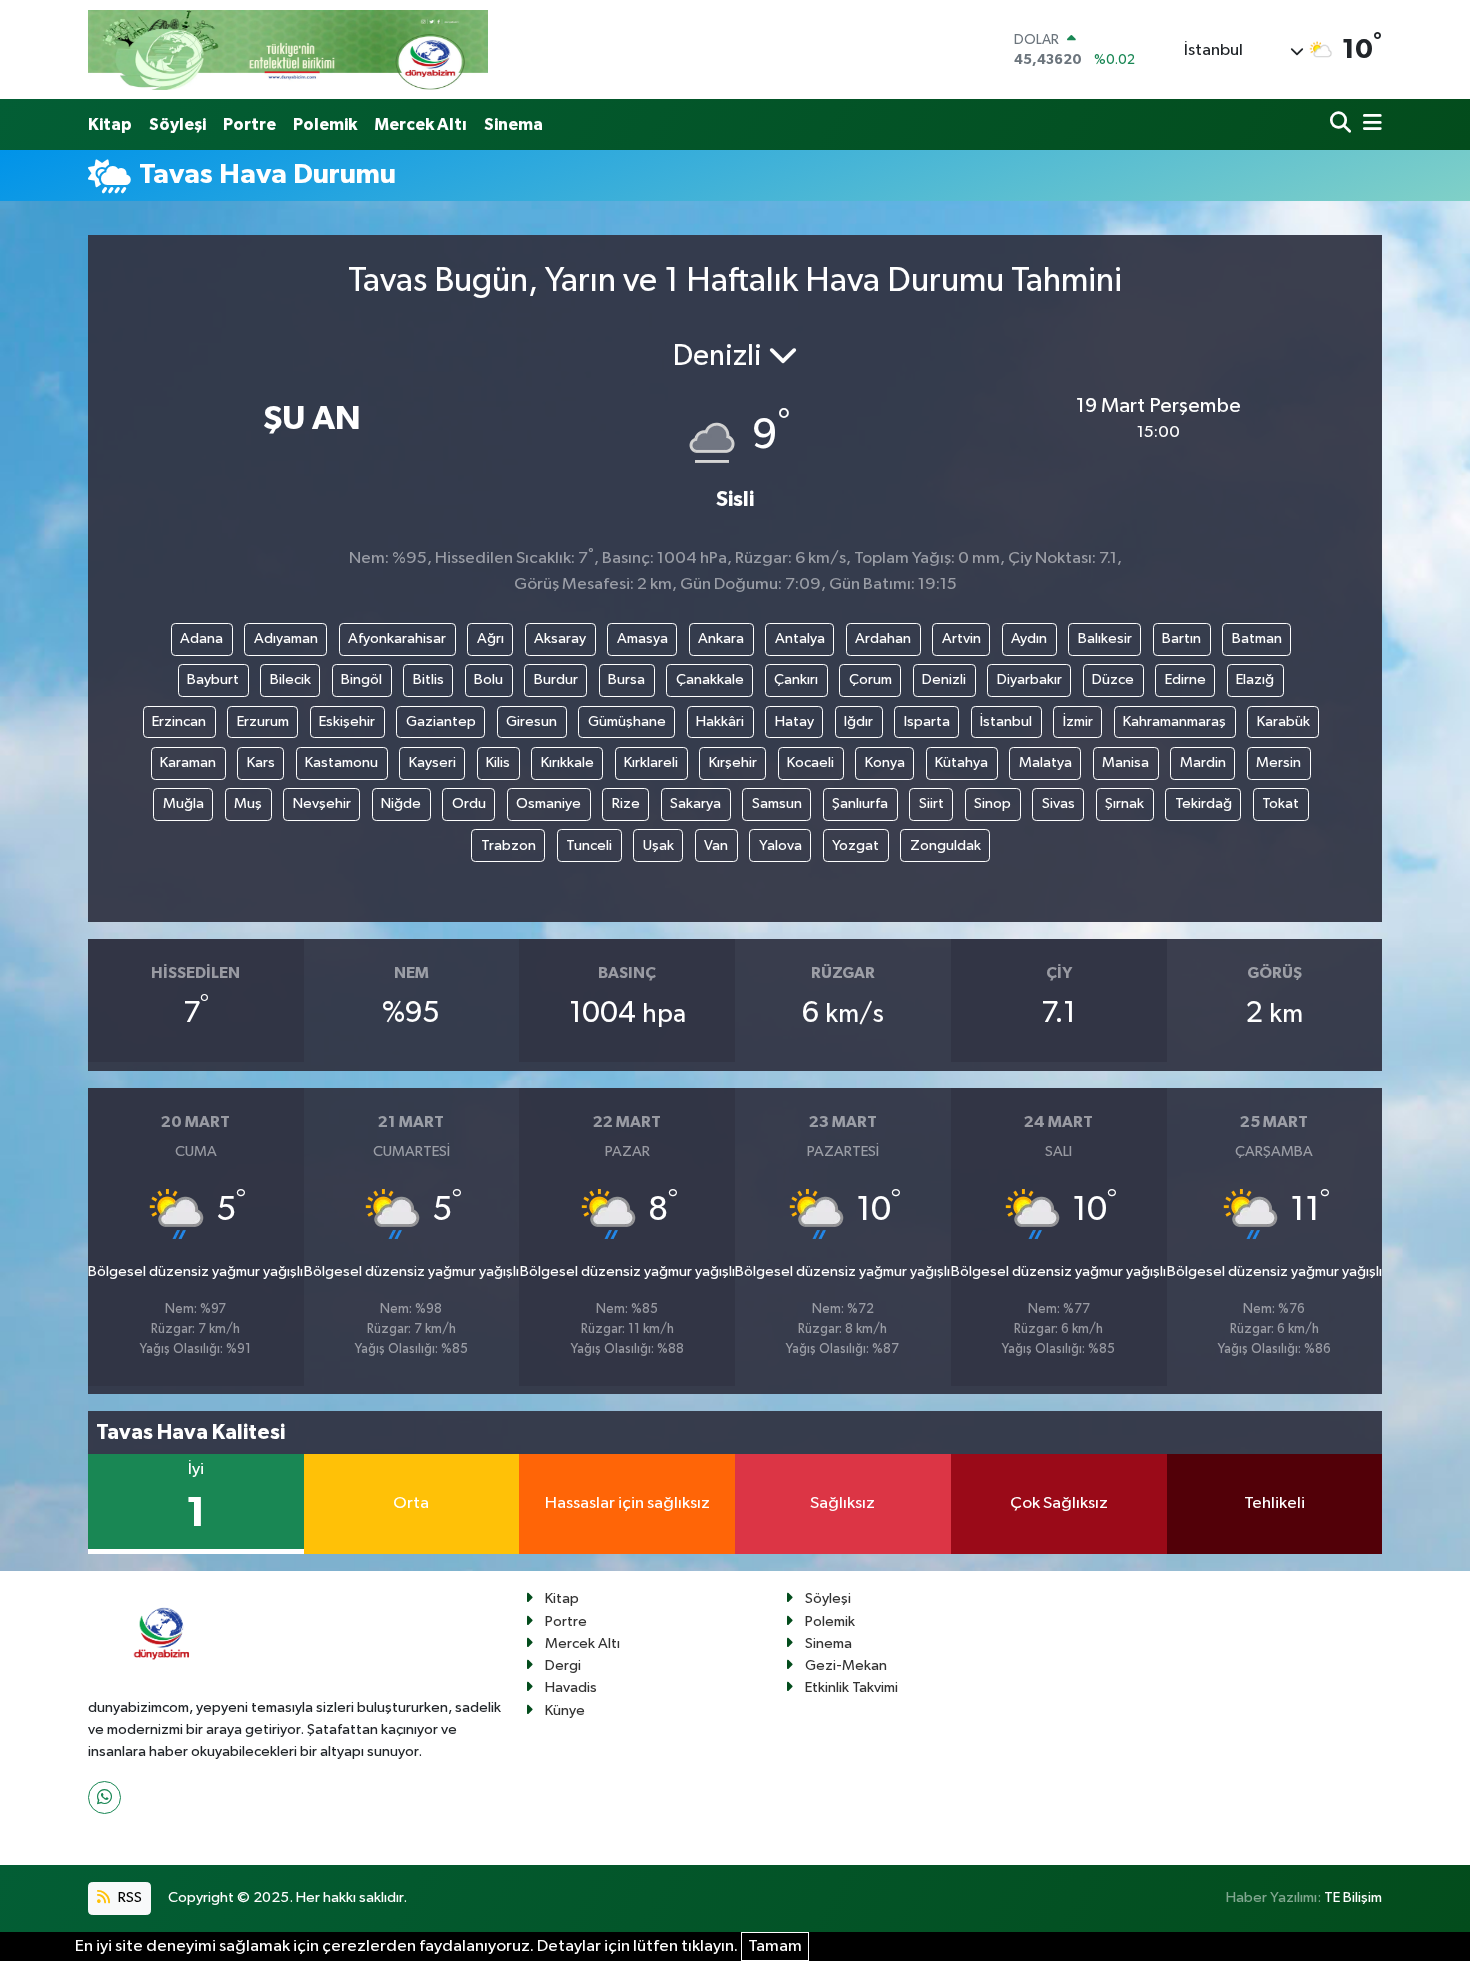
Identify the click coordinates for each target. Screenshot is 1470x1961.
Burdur (556, 679)
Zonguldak (945, 845)
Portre (249, 124)
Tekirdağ (1203, 803)
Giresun (531, 721)
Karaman (188, 762)
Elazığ (1255, 679)
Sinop (992, 803)
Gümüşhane (627, 721)
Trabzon (508, 845)
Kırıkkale (567, 762)
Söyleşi (177, 124)
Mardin (1203, 762)
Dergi (563, 1665)
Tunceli (589, 845)
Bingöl (361, 679)
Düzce (1113, 679)
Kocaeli (810, 762)
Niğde (401, 803)
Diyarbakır (1029, 679)
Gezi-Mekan (846, 1665)
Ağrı (490, 638)
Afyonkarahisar (397, 638)
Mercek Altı (420, 124)
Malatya (1045, 762)
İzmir (1078, 721)
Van (716, 845)
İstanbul (1006, 721)
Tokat (1280, 803)
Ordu (469, 803)
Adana (201, 638)
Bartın (1181, 638)
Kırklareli (651, 762)
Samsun (777, 803)
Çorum (870, 679)
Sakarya (695, 803)
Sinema (513, 124)
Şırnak (1124, 803)
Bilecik (290, 679)
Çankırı (796, 679)
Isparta (927, 721)
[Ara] (1342, 124)
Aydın (1029, 638)
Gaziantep (441, 721)
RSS (128, 1897)
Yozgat (855, 845)
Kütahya (961, 762)
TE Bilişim (1353, 1897)
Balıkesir (1105, 638)
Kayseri (432, 762)
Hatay (794, 721)
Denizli (944, 679)
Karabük (1283, 721)
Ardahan (883, 638)
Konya (885, 762)
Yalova (780, 845)
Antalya (800, 638)
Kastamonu (341, 762)
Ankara (721, 638)
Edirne (1185, 679)
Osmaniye (548, 803)
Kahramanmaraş (1174, 721)
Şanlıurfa (860, 803)
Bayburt (213, 679)
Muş (248, 803)
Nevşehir (322, 803)
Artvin (961, 638)
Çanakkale (710, 679)
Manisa (1125, 762)
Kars (261, 762)
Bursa (626, 679)
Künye (565, 1710)
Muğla (183, 803)
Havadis (571, 1687)
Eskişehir (347, 721)
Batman (1257, 638)
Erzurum (263, 721)
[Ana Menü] (1369, 124)
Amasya (642, 638)
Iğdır (858, 721)
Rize (626, 803)
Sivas (1058, 803)
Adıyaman (286, 638)
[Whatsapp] (104, 1797)
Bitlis (428, 679)
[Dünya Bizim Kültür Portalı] (288, 49)
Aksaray (560, 638)
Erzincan (179, 721)
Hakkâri (720, 721)
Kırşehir (733, 762)
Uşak (658, 845)
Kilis (498, 762)
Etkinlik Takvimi (851, 1687)
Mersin (1278, 762)
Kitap (110, 124)
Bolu (488, 679)
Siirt (931, 803)
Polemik (325, 124)
